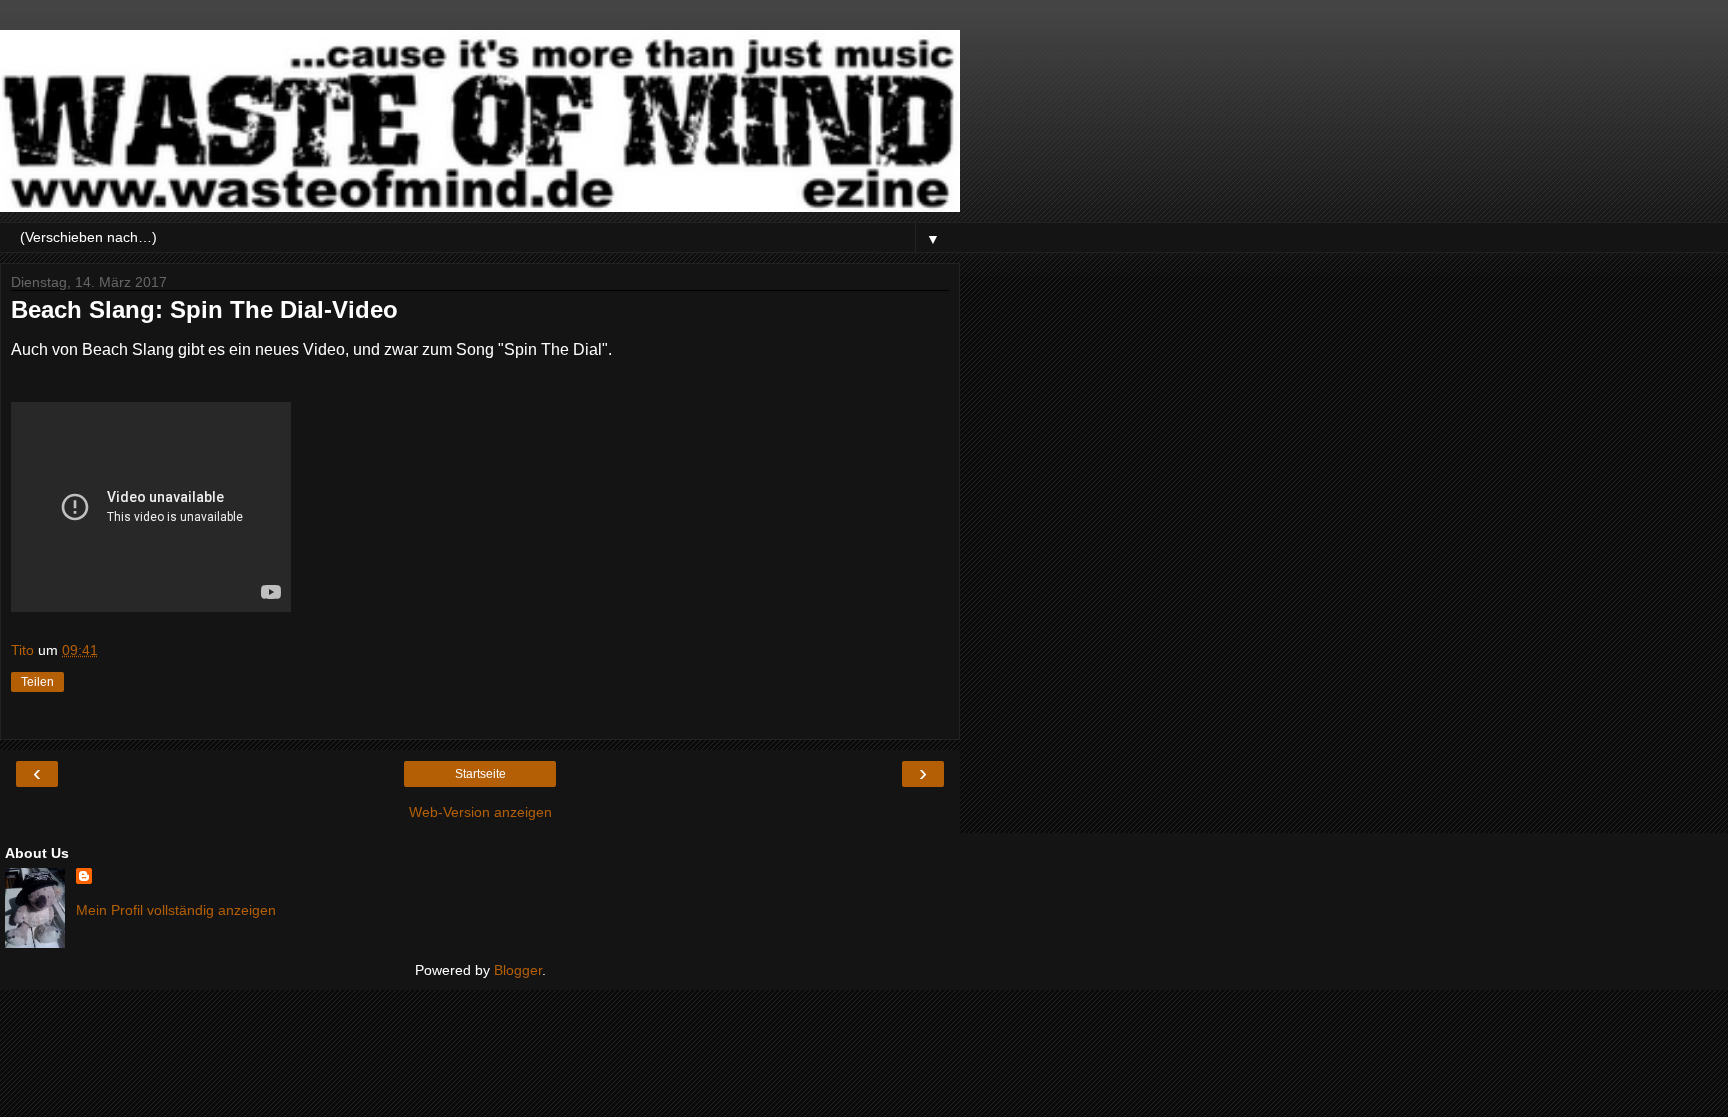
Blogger (518, 970)
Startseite (480, 774)
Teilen (37, 682)
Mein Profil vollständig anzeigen (176, 910)
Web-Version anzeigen (480, 812)
